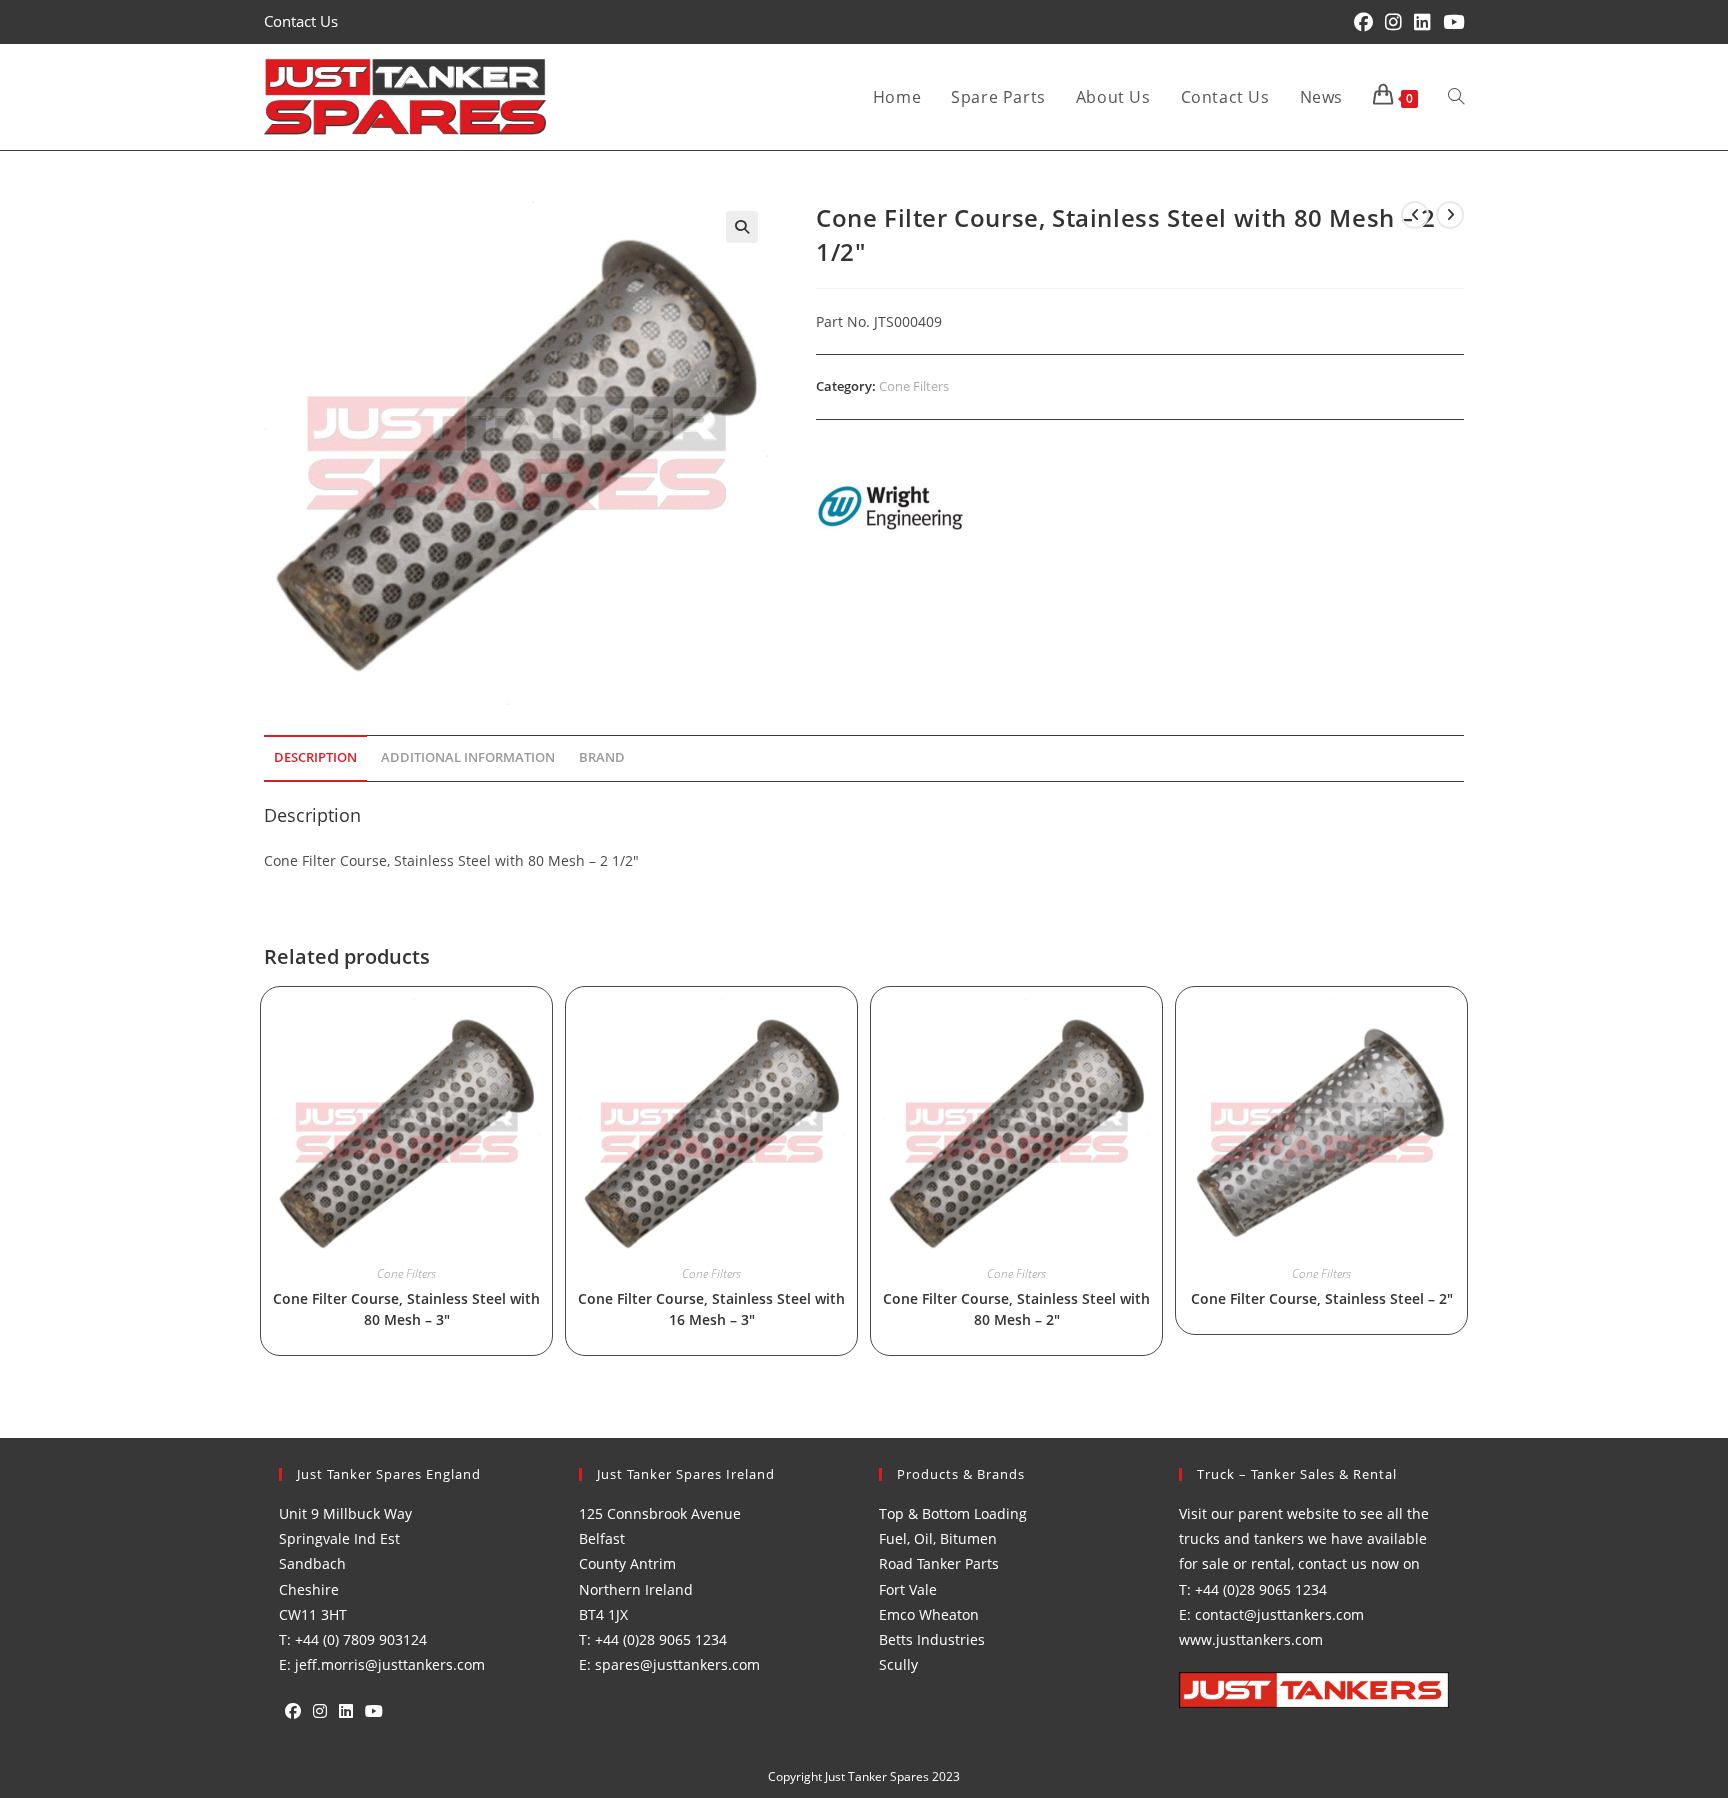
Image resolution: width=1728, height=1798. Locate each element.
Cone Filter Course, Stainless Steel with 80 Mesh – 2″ (1016, 1309)
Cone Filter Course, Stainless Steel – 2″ (1322, 1298)
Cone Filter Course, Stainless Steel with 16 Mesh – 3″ (711, 1309)
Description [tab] (315, 757)
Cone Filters (914, 386)
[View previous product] (1415, 215)
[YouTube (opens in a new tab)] (1450, 22)
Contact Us (301, 21)
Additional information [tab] (468, 757)
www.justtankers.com (1251, 1639)
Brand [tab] (602, 757)
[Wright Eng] (891, 509)
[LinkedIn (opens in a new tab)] (1422, 22)
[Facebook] (293, 1711)
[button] (742, 227)
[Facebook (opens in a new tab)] (1363, 22)
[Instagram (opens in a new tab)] (1393, 22)
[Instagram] (320, 1711)
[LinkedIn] (346, 1711)
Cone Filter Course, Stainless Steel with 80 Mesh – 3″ (406, 1309)
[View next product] (1450, 215)
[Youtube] (374, 1711)
